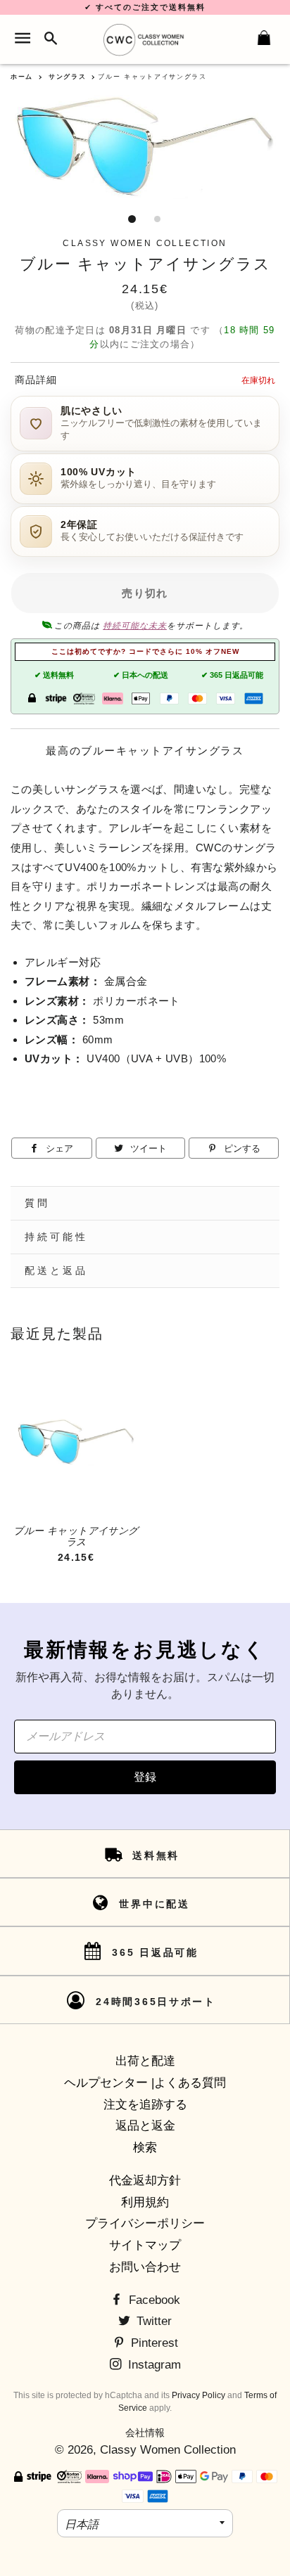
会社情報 (145, 2433)
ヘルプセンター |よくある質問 (145, 2083)
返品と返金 (145, 2126)
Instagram (153, 2365)
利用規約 (145, 2202)
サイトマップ (145, 2245)
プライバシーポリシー (145, 2223)
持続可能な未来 (135, 626)
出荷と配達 (145, 2061)
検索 (145, 2147)
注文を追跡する (145, 2105)
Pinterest (153, 2343)
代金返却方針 (145, 2181)
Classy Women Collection (168, 2450)
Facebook (153, 2300)
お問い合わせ (145, 2267)
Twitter (152, 2321)
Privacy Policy (198, 2395)
